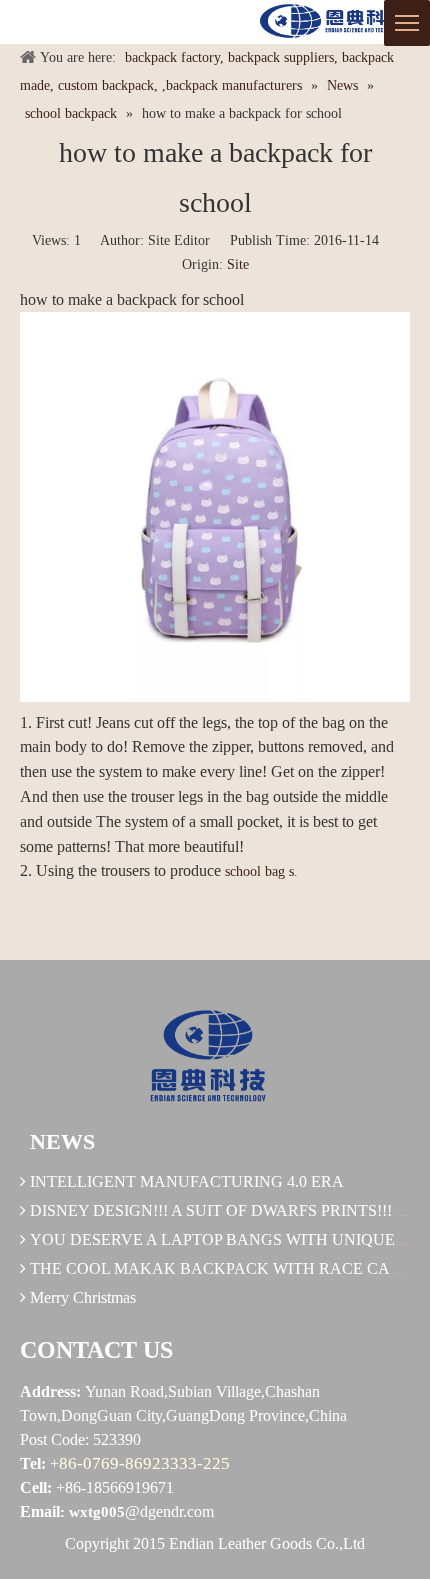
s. (293, 871)
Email (40, 1511)
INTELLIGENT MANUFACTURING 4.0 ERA (187, 1181)
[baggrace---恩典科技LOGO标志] (330, 22)
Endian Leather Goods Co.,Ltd (267, 1543)
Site (238, 264)
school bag (255, 871)
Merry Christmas (83, 1297)
